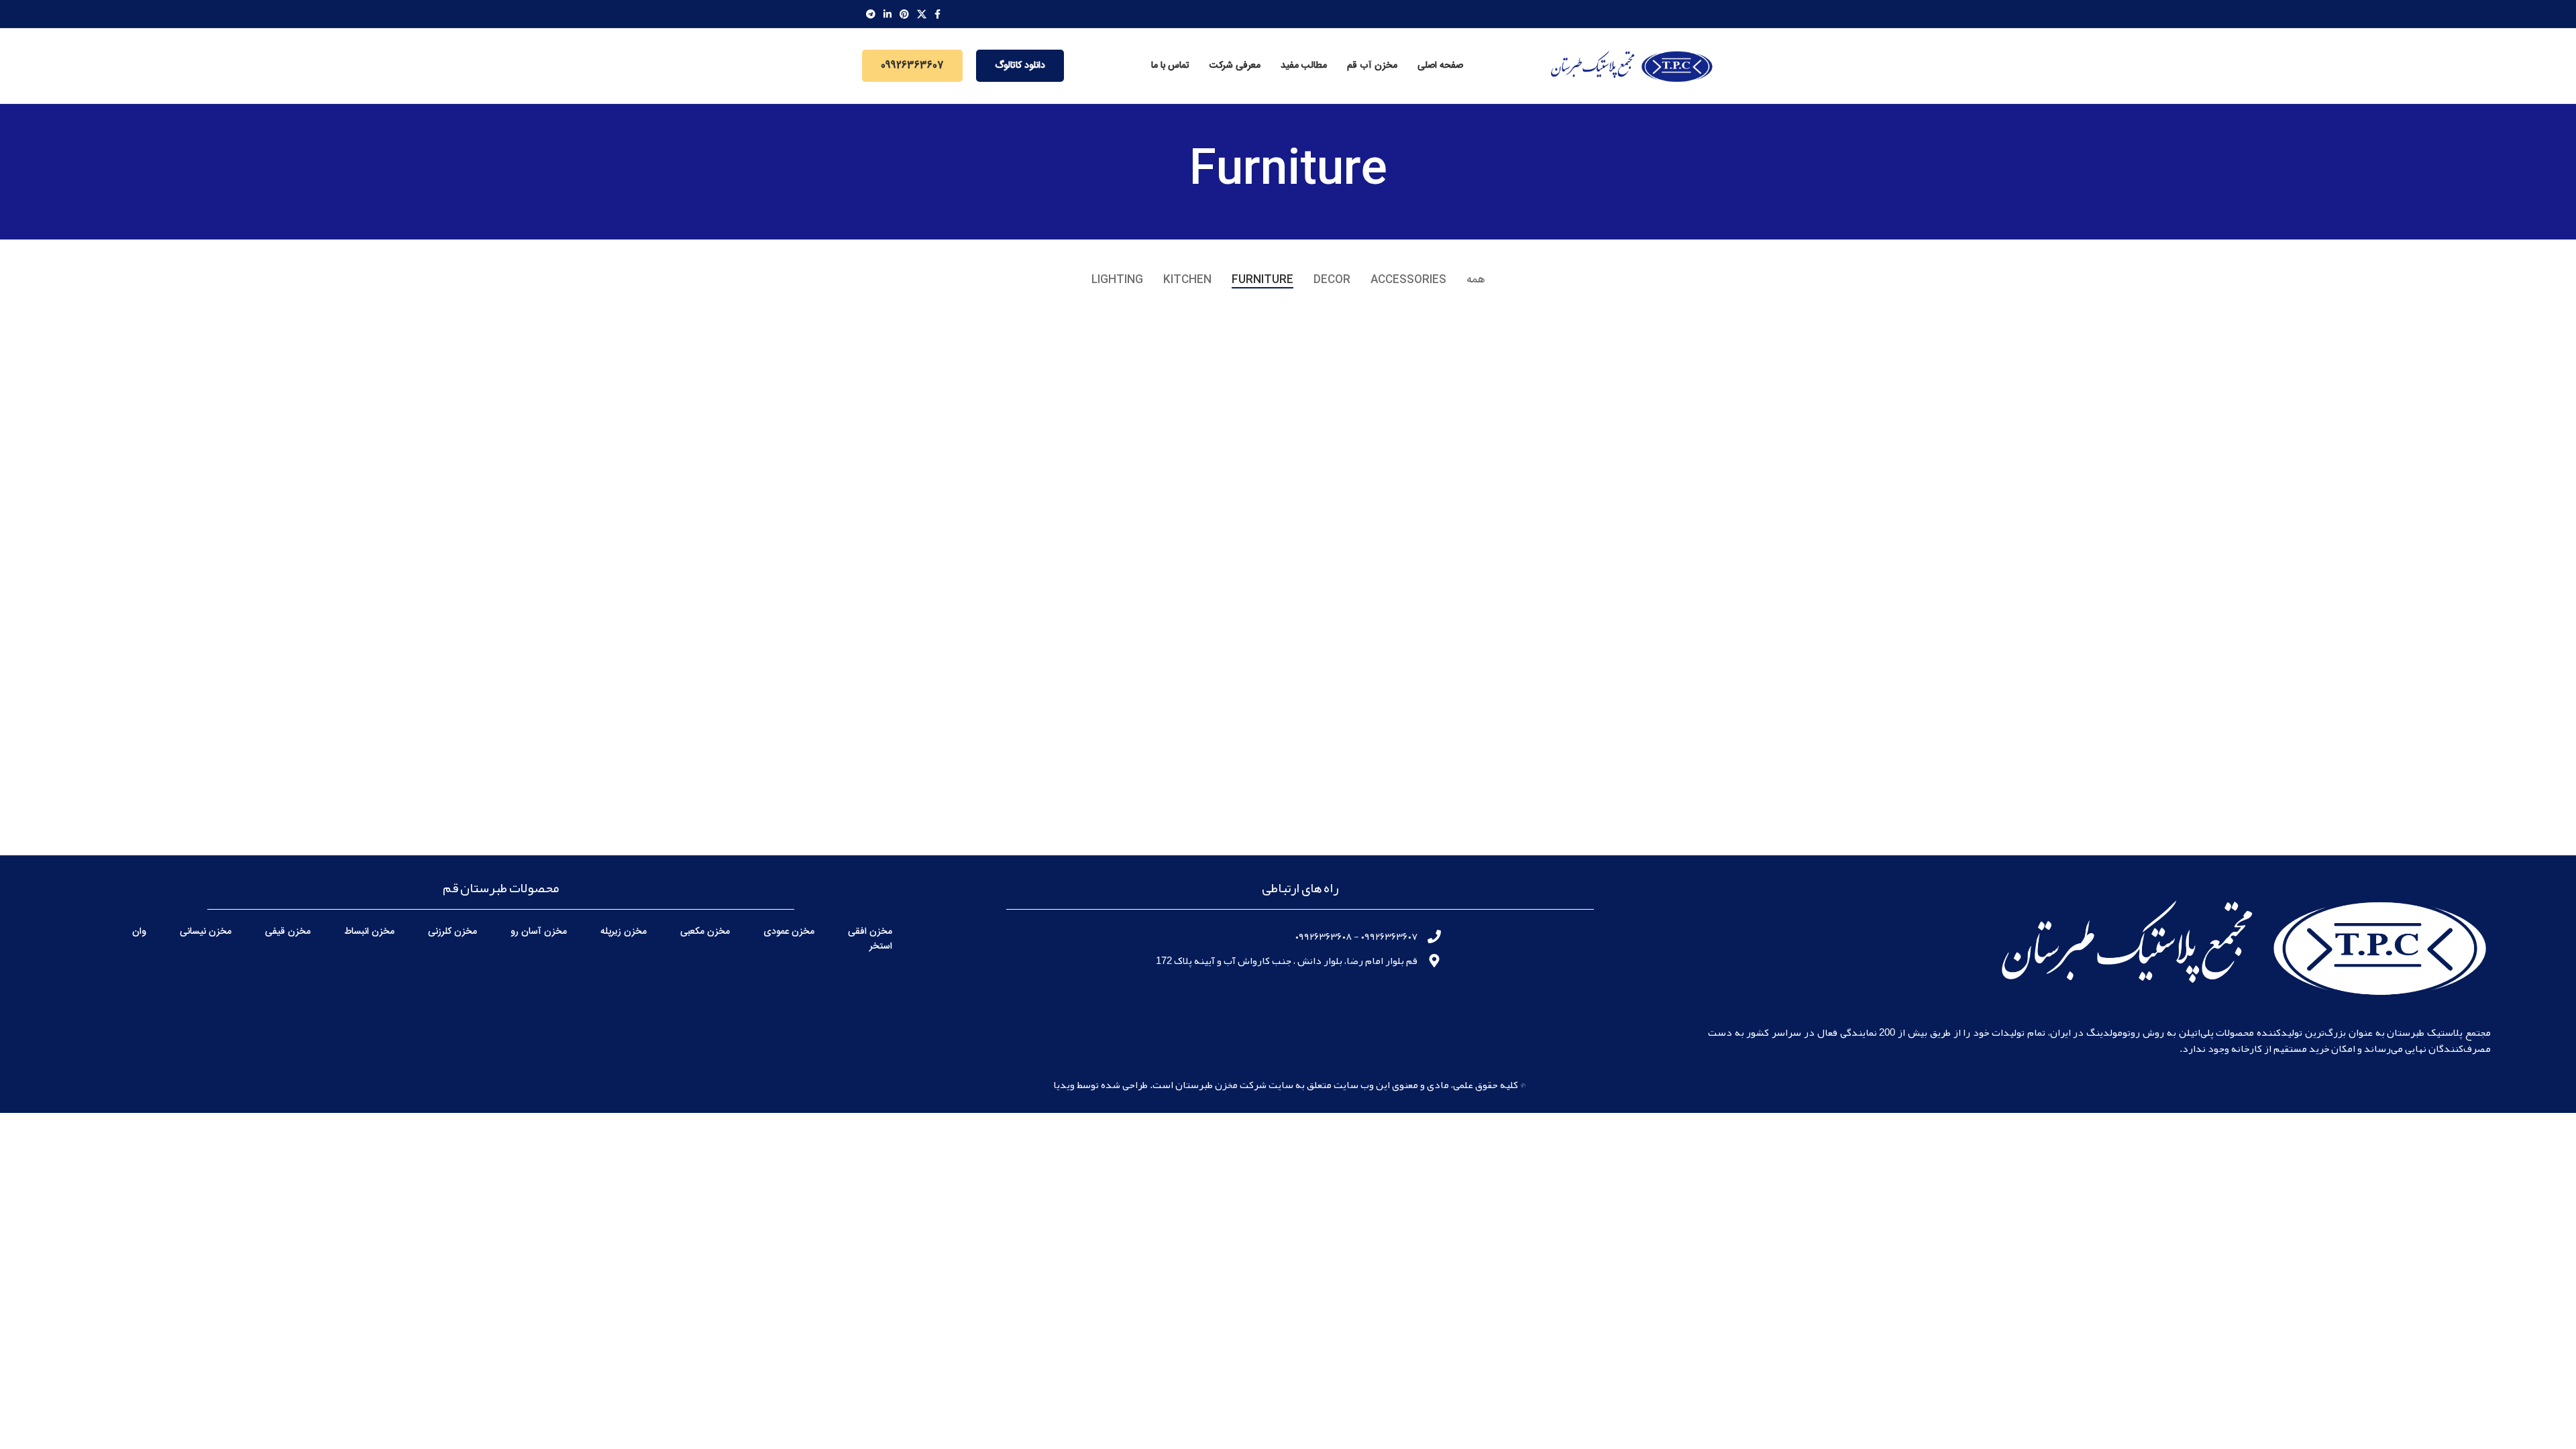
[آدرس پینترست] (904, 14)
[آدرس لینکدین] (888, 14)
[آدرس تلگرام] (871, 14)
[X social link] (922, 14)
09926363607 (912, 66)
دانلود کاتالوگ (1020, 66)
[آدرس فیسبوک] (937, 14)
